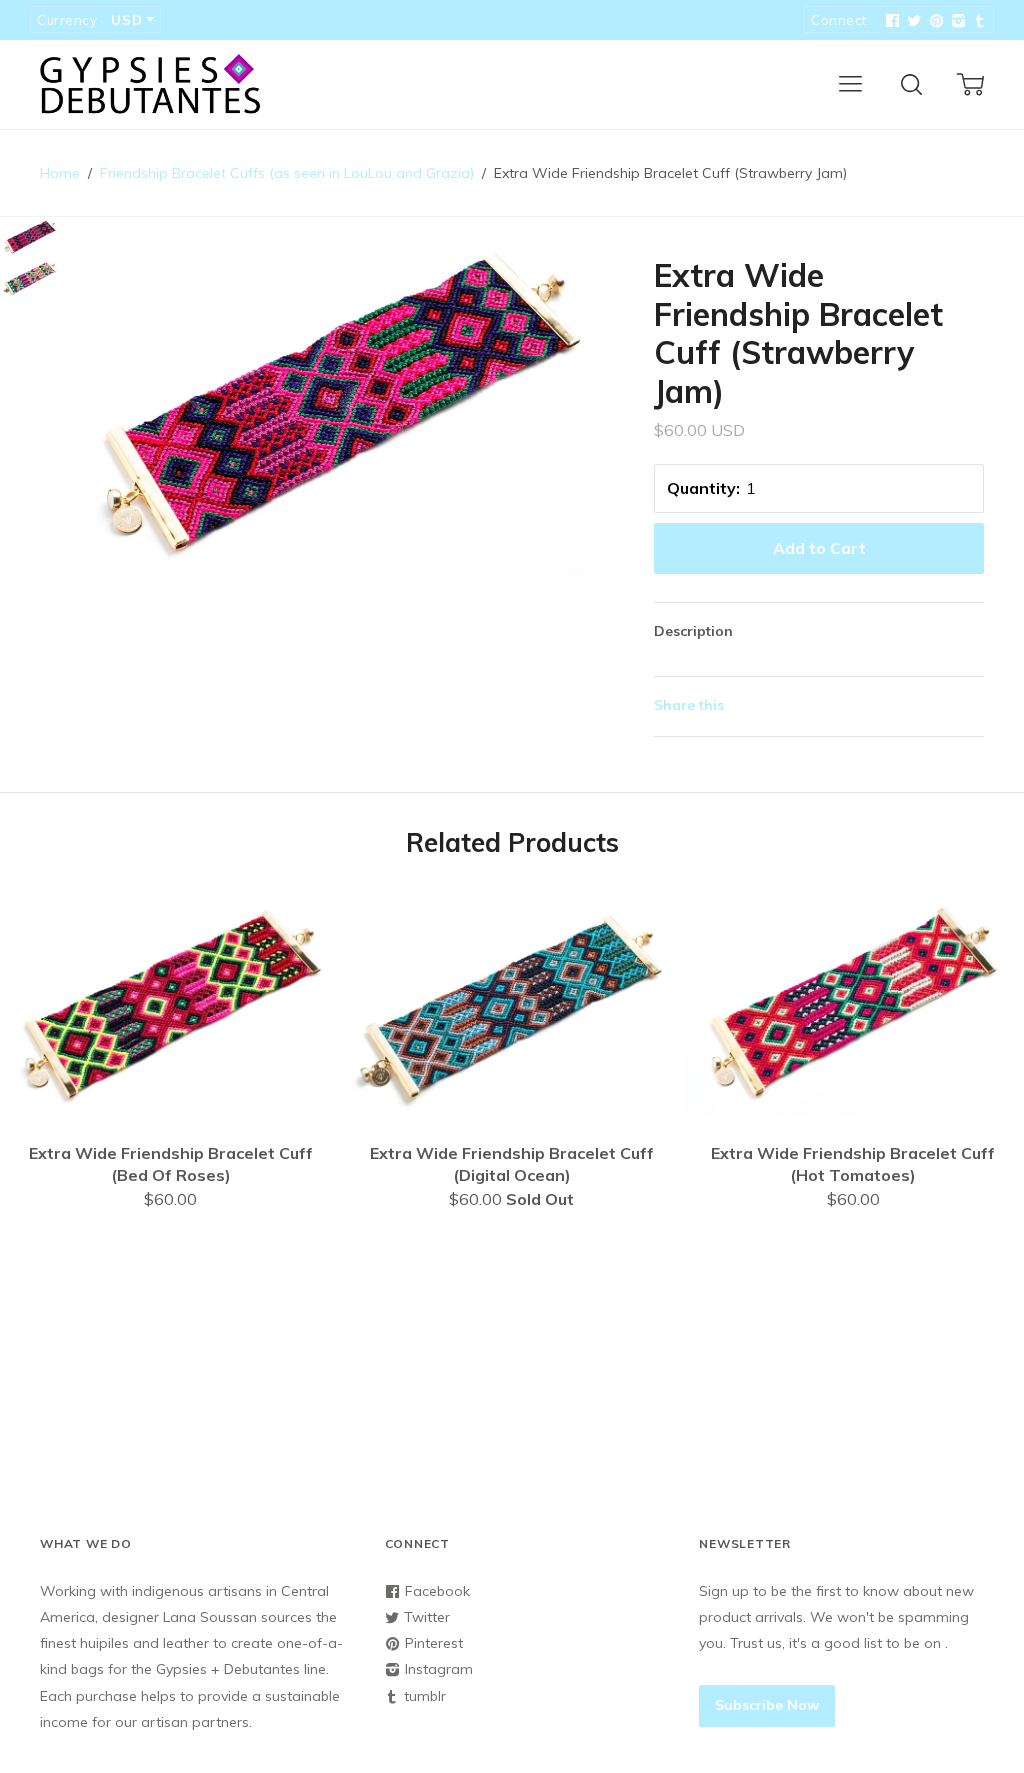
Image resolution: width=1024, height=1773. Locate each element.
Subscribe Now (767, 1705)
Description (693, 631)
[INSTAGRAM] (956, 21)
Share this (689, 705)
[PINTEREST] (934, 21)
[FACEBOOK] (890, 21)
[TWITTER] (912, 21)
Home (60, 173)
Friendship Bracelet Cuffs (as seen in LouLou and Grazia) (287, 173)
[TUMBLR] (978, 21)
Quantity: (703, 488)
